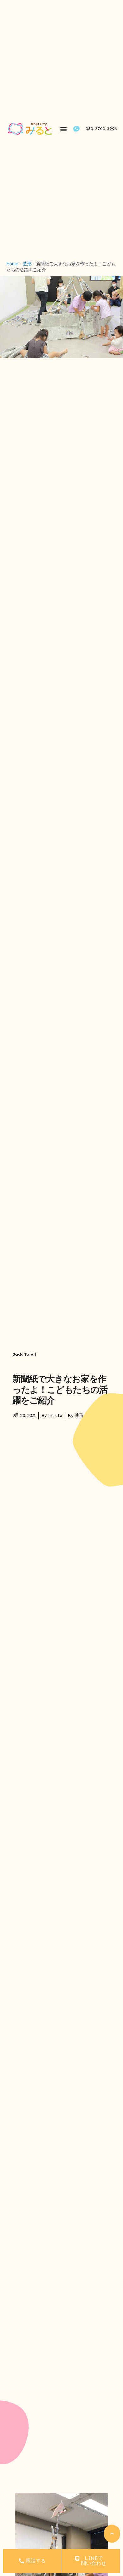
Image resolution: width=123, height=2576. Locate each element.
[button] (64, 129)
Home (12, 264)
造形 (27, 264)
